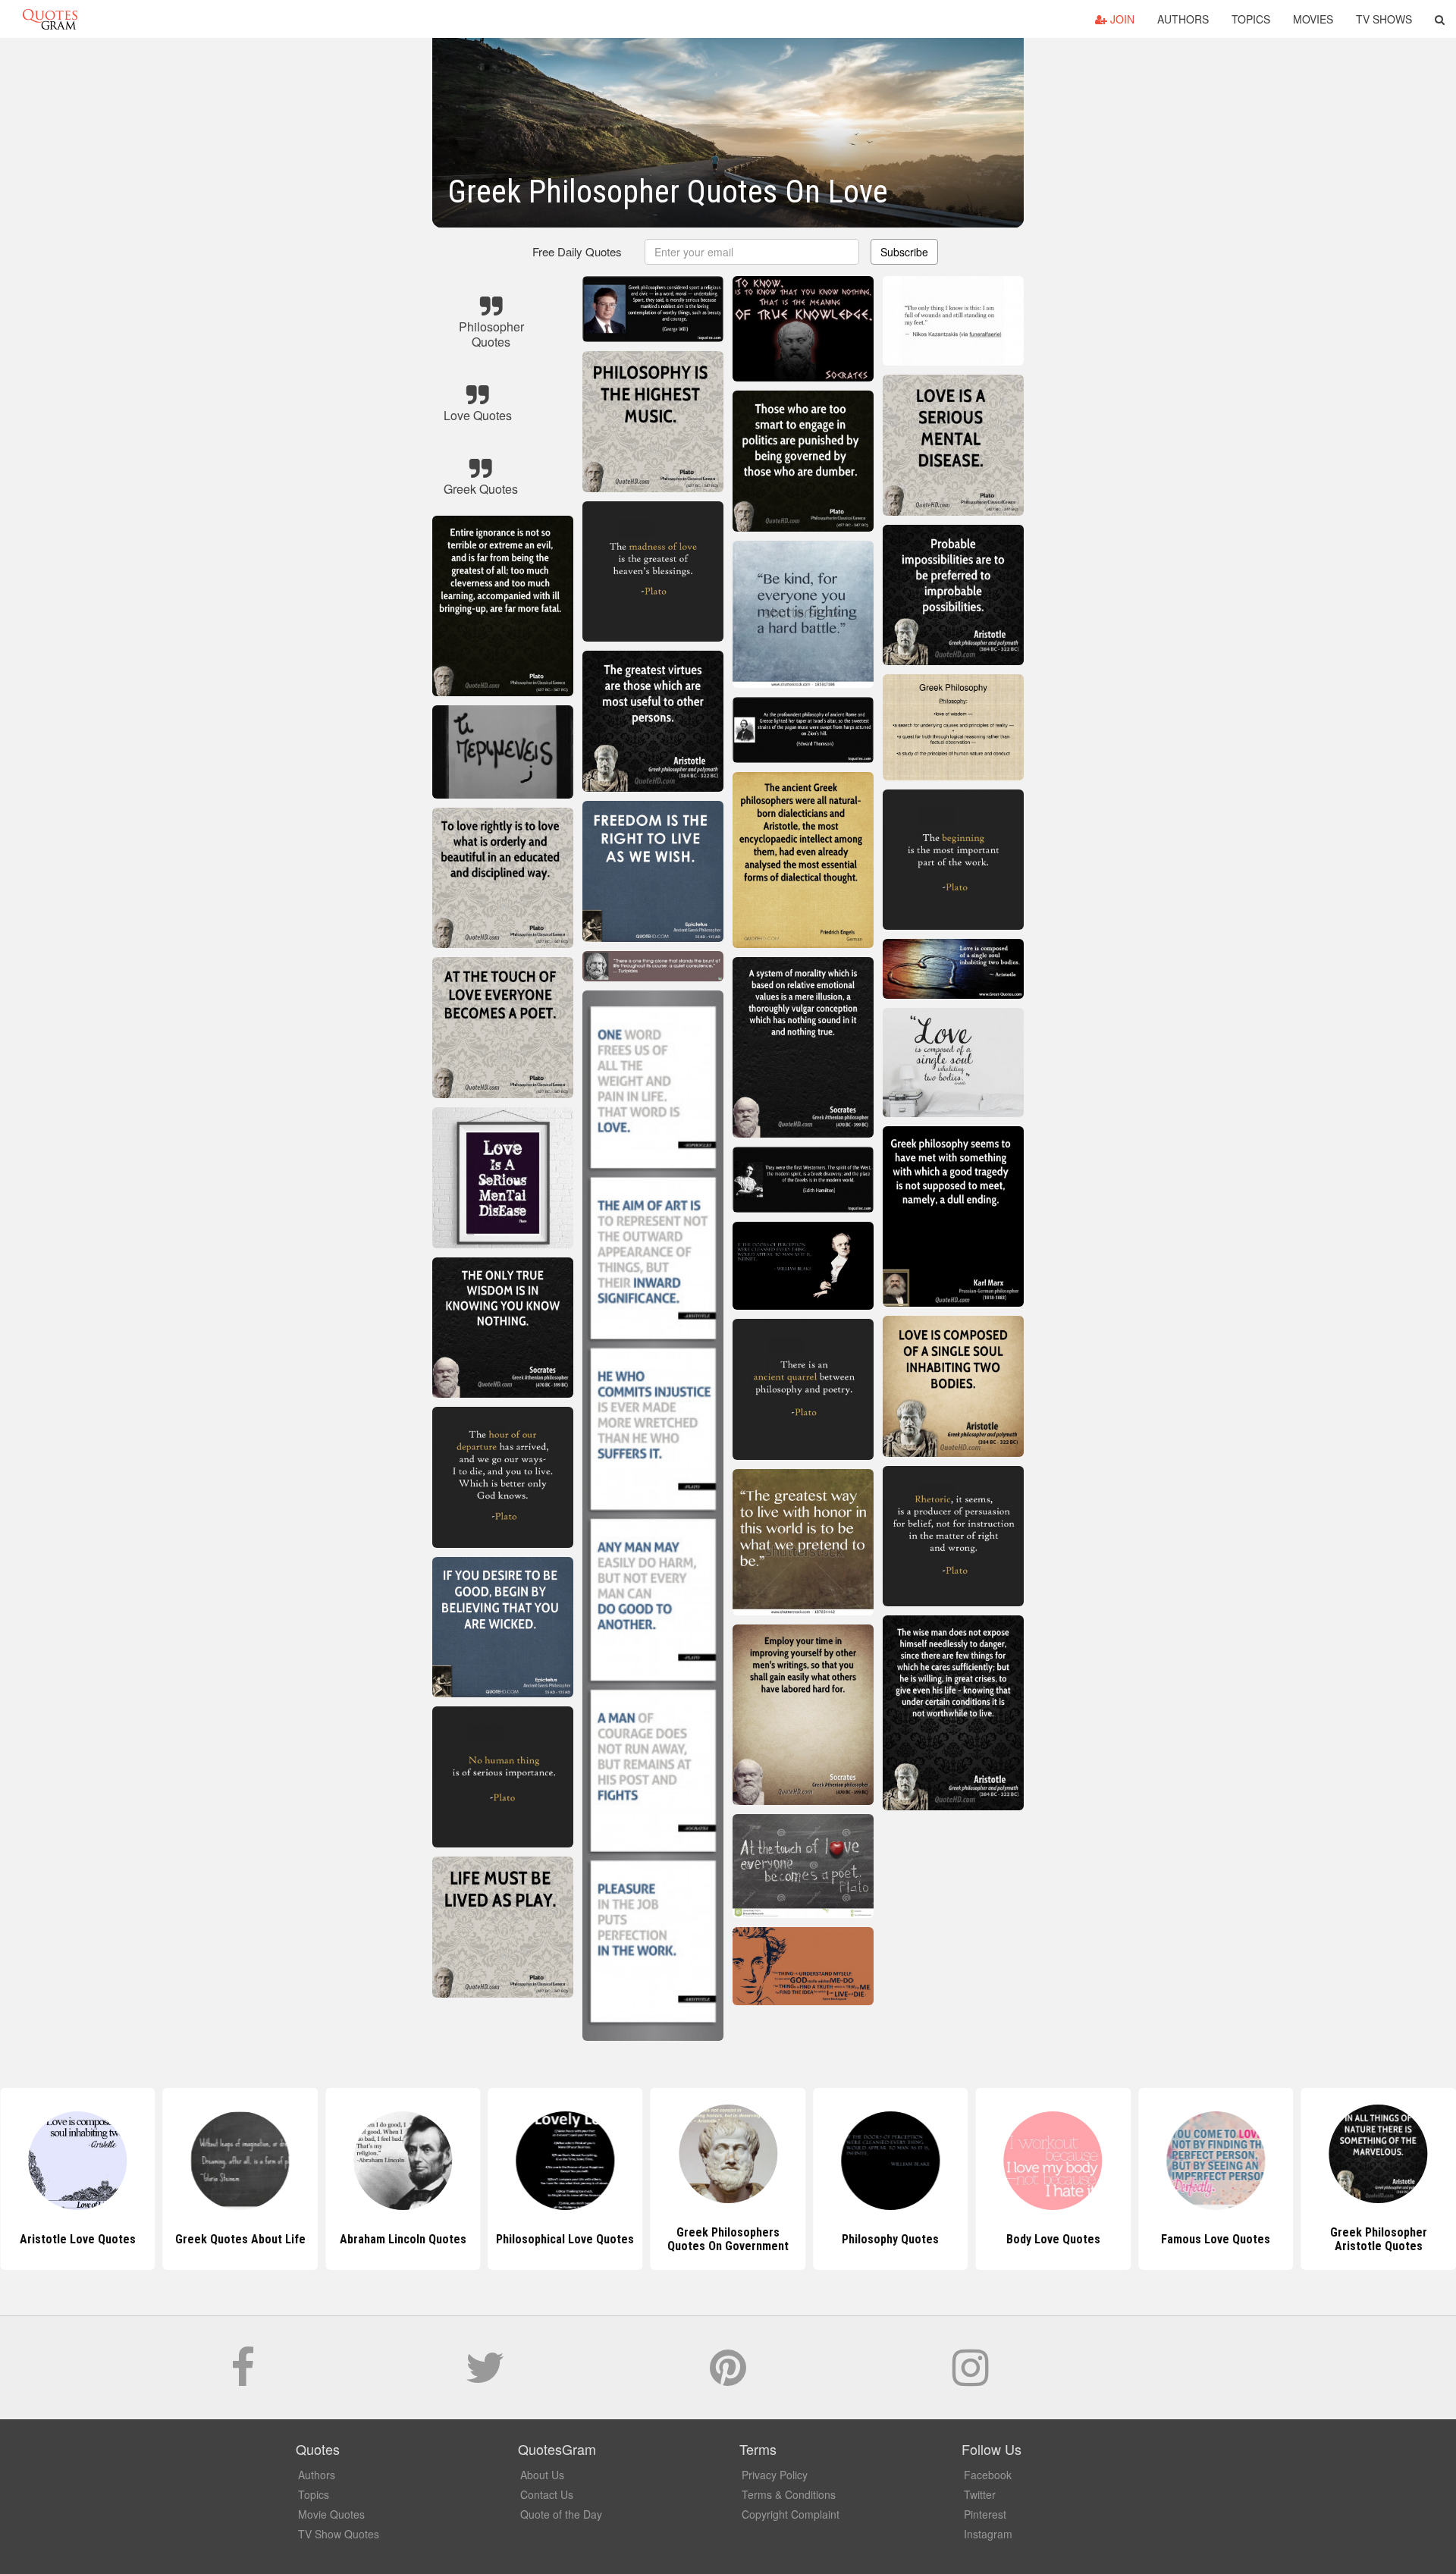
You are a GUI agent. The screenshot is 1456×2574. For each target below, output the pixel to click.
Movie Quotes (331, 2514)
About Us (542, 2475)
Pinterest (985, 2514)
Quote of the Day (561, 2514)
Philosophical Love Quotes (403, 2239)
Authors (1183, 19)
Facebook (988, 2475)
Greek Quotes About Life (77, 2239)
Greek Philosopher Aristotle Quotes (1216, 2239)
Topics (1251, 19)
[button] (1440, 19)
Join (1121, 19)
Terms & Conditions (789, 2494)
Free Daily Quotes (577, 251)
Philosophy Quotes (728, 2239)
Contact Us (547, 2494)
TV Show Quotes (339, 2534)
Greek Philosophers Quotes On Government (565, 2239)
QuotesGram (50, 19)
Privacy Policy (775, 2475)
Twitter (980, 2494)
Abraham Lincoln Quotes (240, 2239)
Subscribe (904, 252)
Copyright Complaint (791, 2514)
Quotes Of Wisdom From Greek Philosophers (1379, 2239)
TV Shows (1384, 19)
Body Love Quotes (890, 2239)
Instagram (988, 2534)
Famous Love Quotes (1053, 2239)
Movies (1313, 19)
